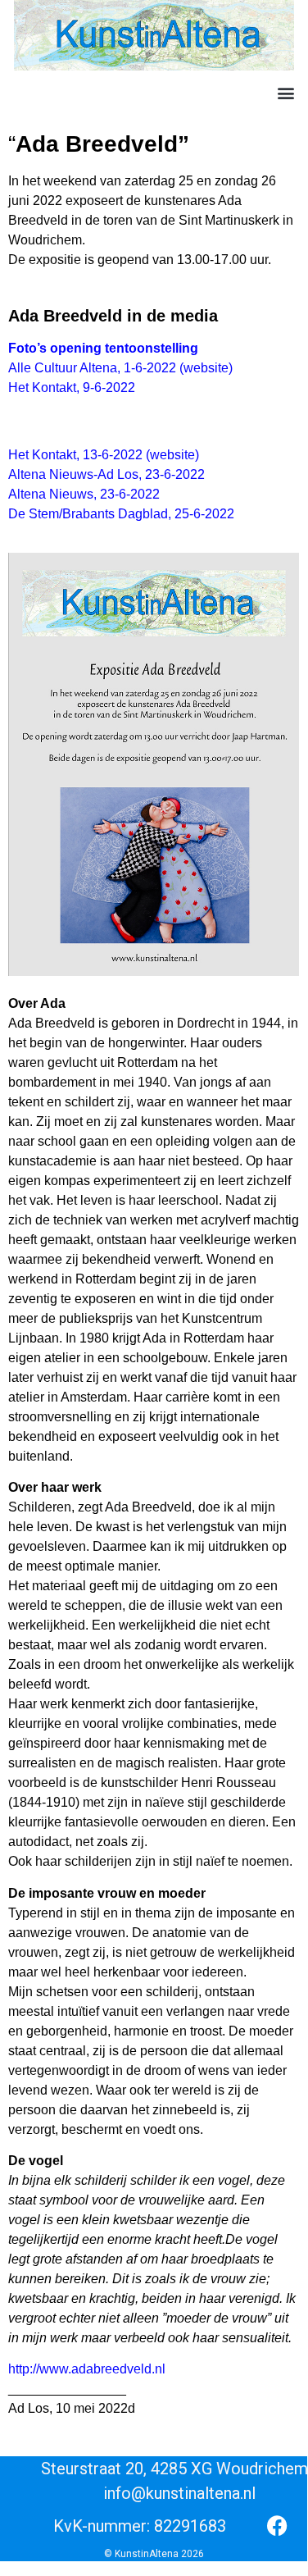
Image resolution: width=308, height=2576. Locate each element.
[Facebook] (277, 2526)
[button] (285, 93)
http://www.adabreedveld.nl (87, 2369)
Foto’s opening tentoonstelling (103, 348)
